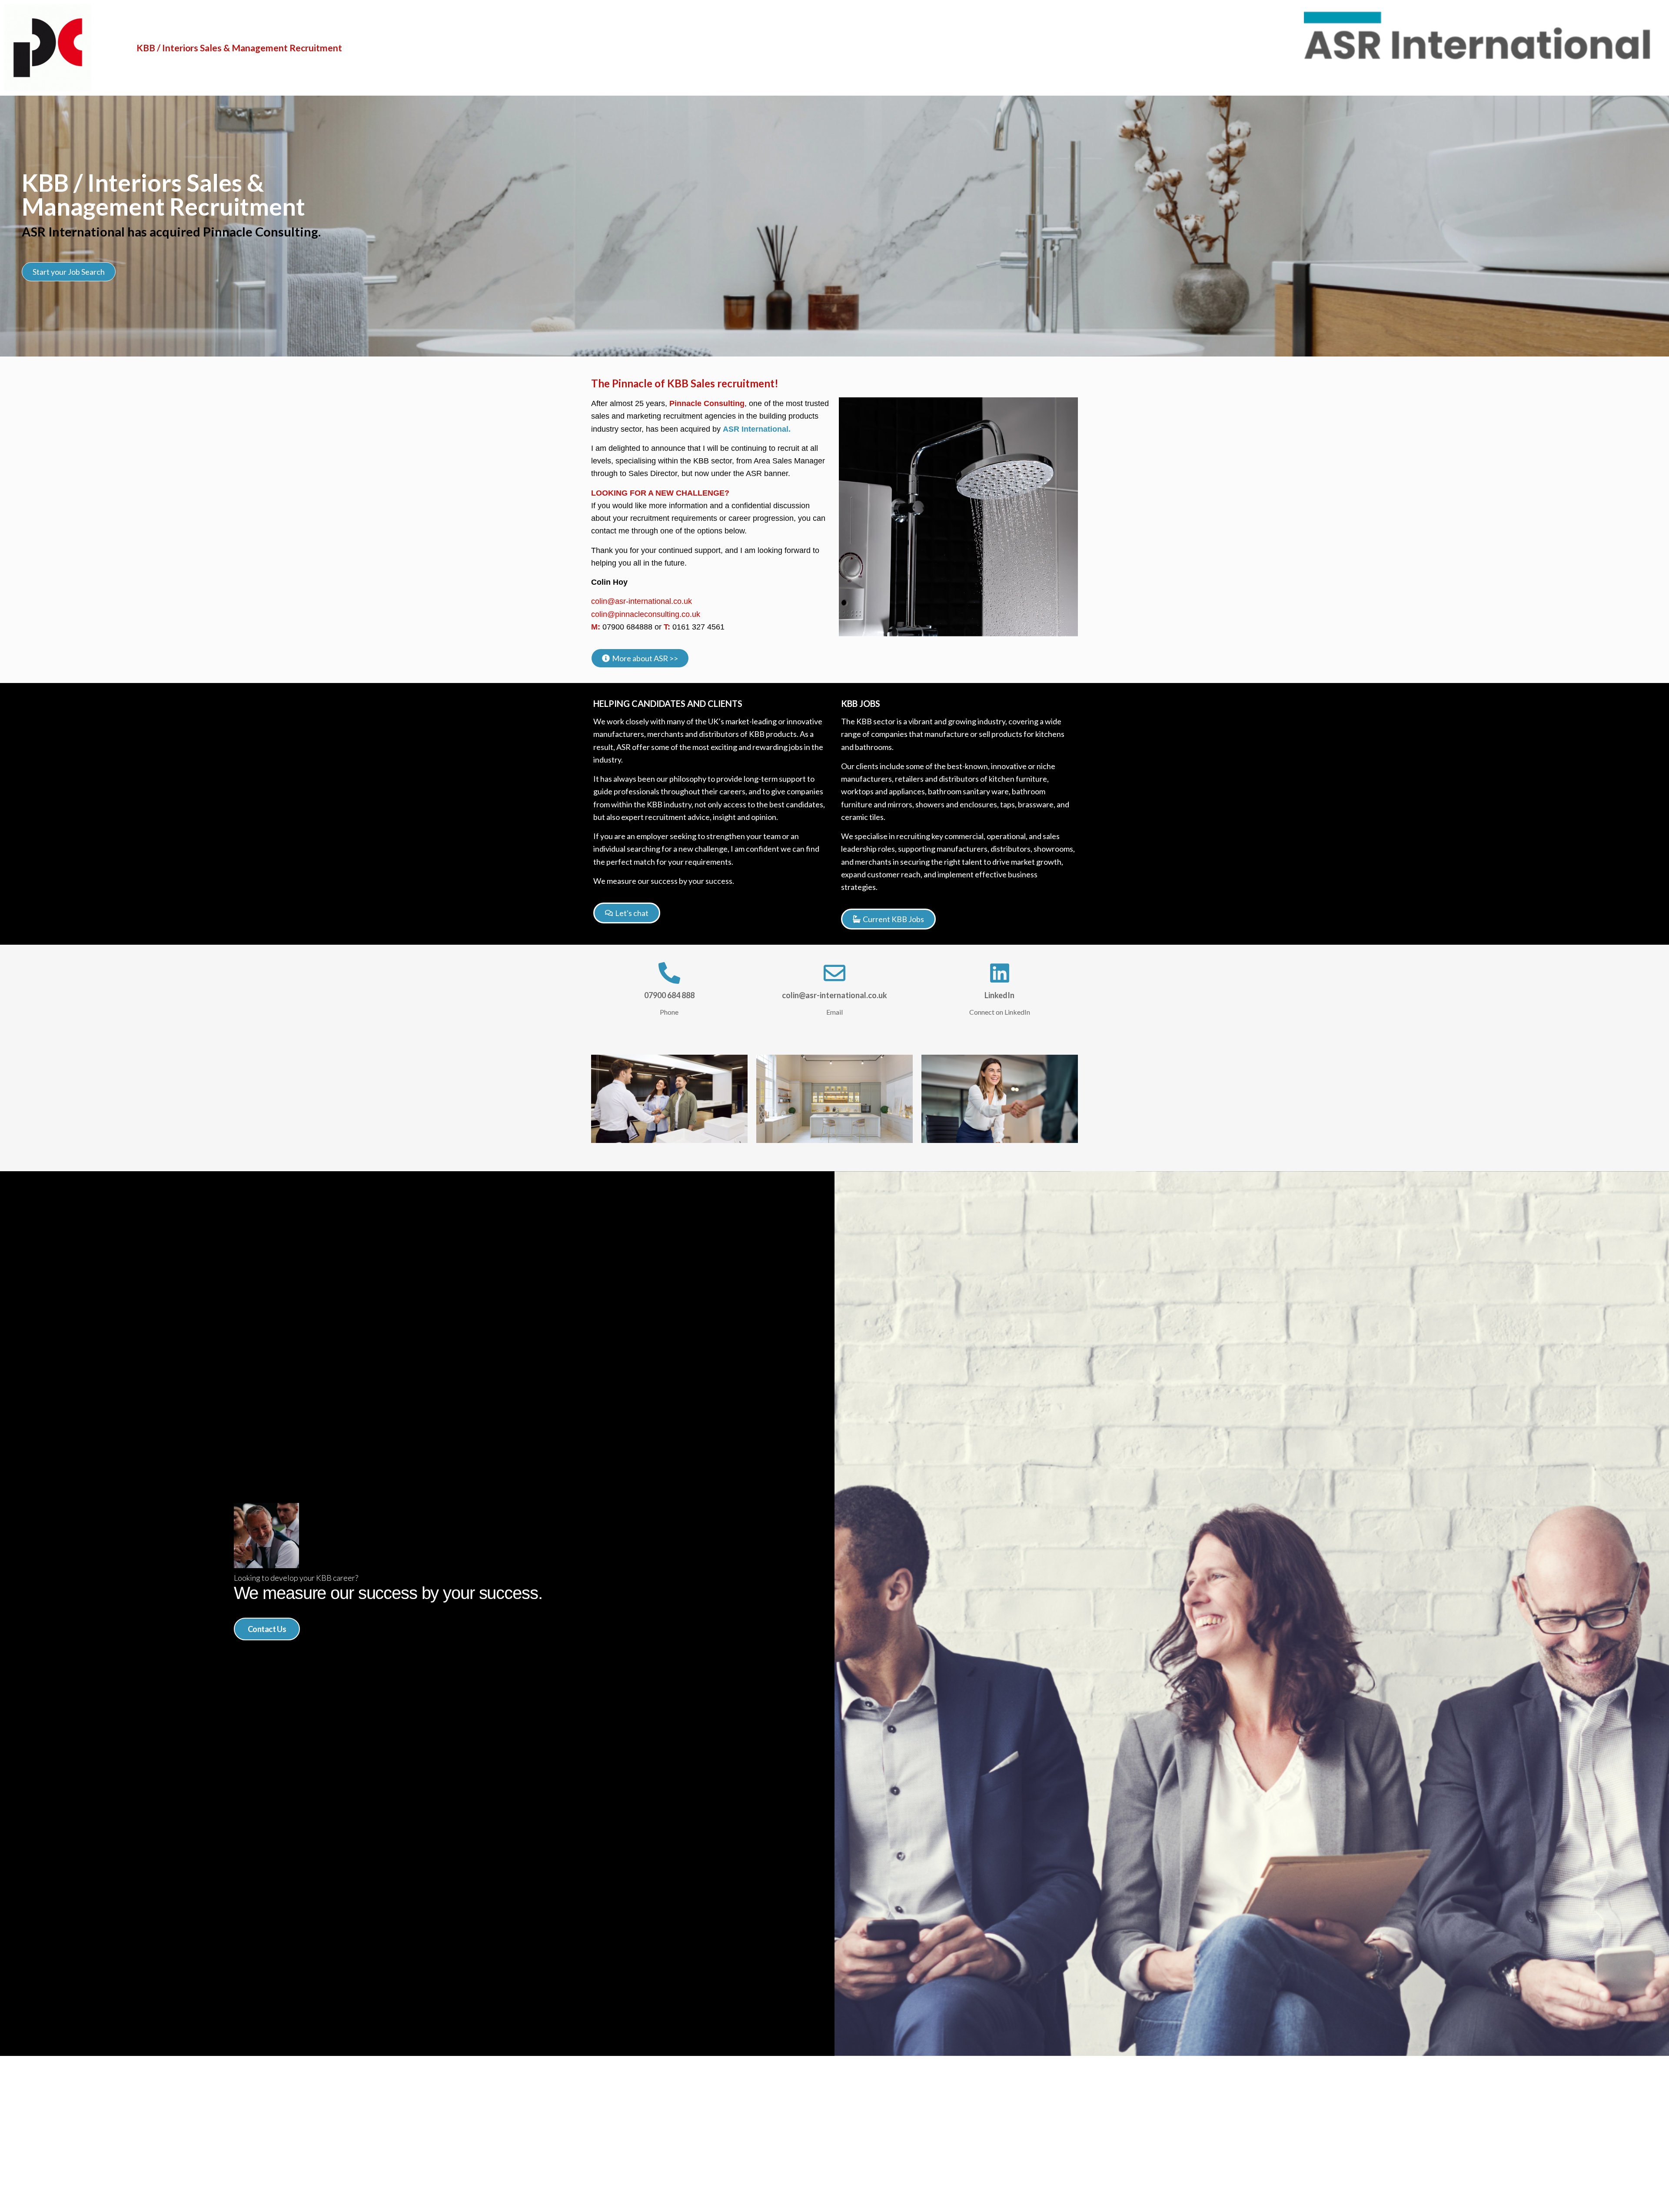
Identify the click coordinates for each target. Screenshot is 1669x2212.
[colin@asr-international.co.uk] (834, 973)
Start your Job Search (69, 272)
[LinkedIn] (1000, 973)
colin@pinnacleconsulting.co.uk (646, 614)
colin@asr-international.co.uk (642, 601)
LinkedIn (999, 995)
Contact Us (267, 1629)
